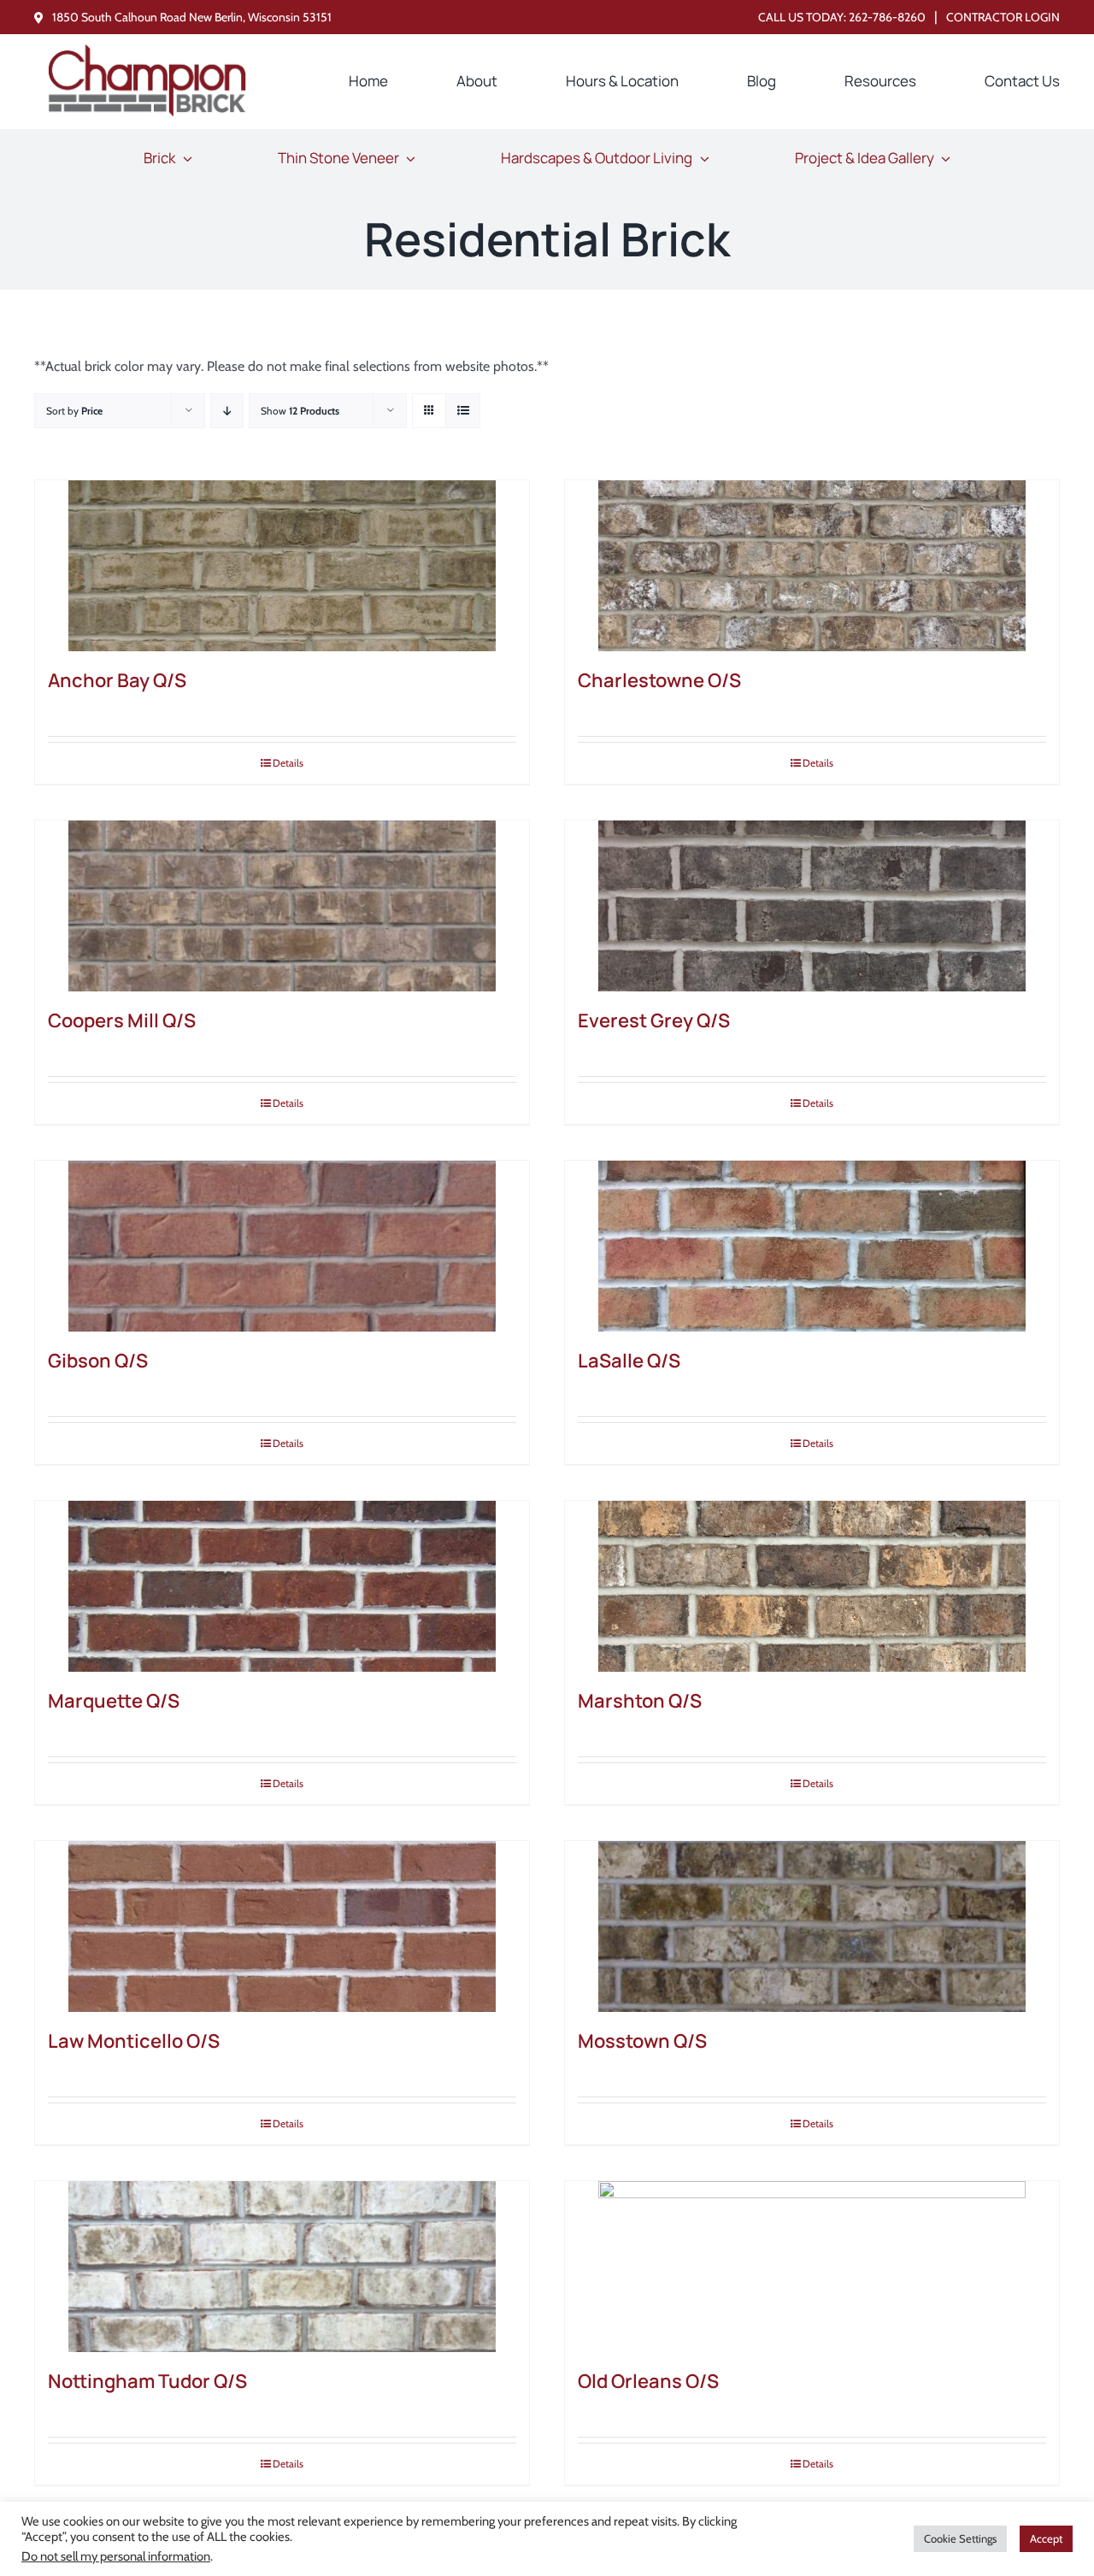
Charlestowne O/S (659, 680)
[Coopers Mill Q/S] (282, 906)
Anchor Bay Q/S (117, 680)
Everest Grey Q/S (654, 1020)
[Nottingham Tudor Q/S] (282, 2267)
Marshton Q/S (640, 1701)
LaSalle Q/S (629, 1361)
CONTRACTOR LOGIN (1003, 17)
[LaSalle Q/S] (812, 1246)
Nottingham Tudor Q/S (147, 2381)
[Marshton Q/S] (812, 1586)
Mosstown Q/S (642, 2041)
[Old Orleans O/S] (812, 2267)
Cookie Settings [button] (960, 2538)
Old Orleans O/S (648, 2381)
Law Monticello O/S (134, 2041)
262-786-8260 (887, 17)
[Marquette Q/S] (282, 1586)
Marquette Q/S (114, 1701)
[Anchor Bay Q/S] (282, 566)
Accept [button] (1046, 2538)
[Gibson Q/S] (282, 1246)
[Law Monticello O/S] (282, 1926)
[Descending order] (227, 411)
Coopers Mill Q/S (122, 1020)
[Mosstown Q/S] (812, 1926)
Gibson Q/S (98, 1361)
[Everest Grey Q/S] (812, 906)
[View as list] (463, 411)
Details (288, 763)
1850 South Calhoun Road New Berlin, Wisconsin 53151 (192, 17)
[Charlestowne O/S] (812, 566)
